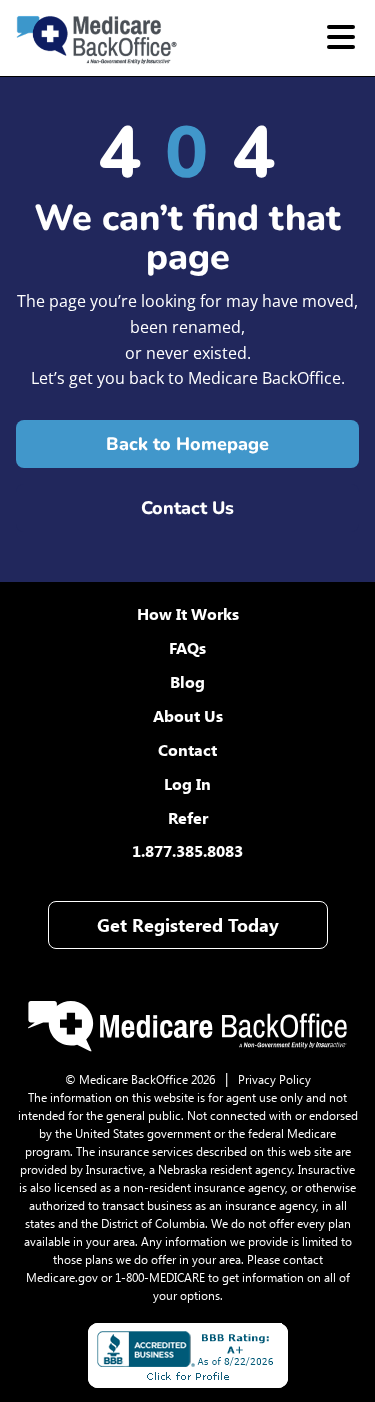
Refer (188, 817)
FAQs (187, 647)
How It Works (188, 613)
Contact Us (187, 508)
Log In (187, 783)
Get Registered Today (188, 925)
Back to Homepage (187, 444)
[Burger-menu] (341, 37)
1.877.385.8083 (187, 850)
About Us (188, 715)
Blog (187, 681)
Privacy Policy (274, 1079)
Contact (187, 749)
